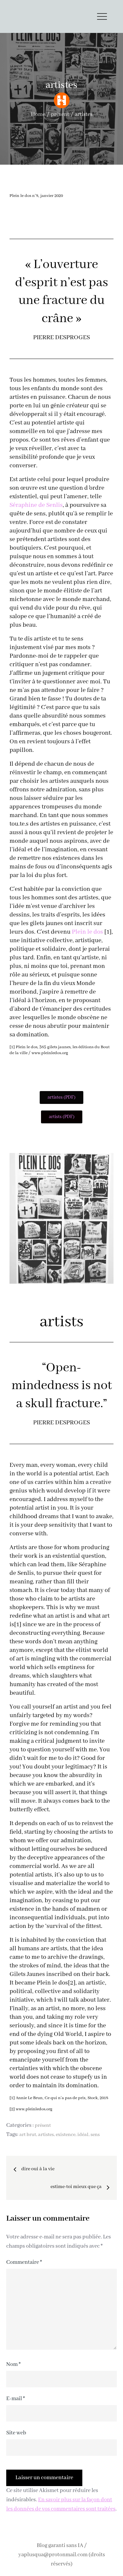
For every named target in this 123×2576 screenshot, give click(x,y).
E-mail (16, 2399)
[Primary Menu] (102, 16)
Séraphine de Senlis (36, 505)
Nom (13, 2364)
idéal (83, 2135)
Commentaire (24, 2262)
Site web (16, 2433)
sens (95, 2135)
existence (66, 2135)
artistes (46, 2135)
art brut (28, 2135)
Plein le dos (87, 932)
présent (43, 2125)
